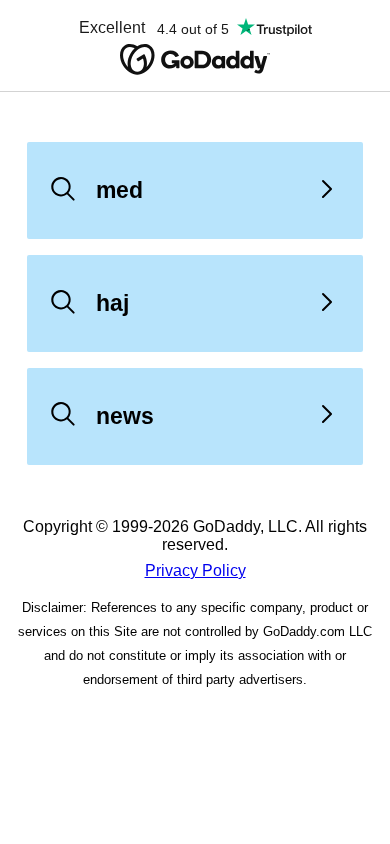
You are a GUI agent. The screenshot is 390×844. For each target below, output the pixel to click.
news (125, 416)
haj (112, 303)
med (119, 190)
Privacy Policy (195, 570)
